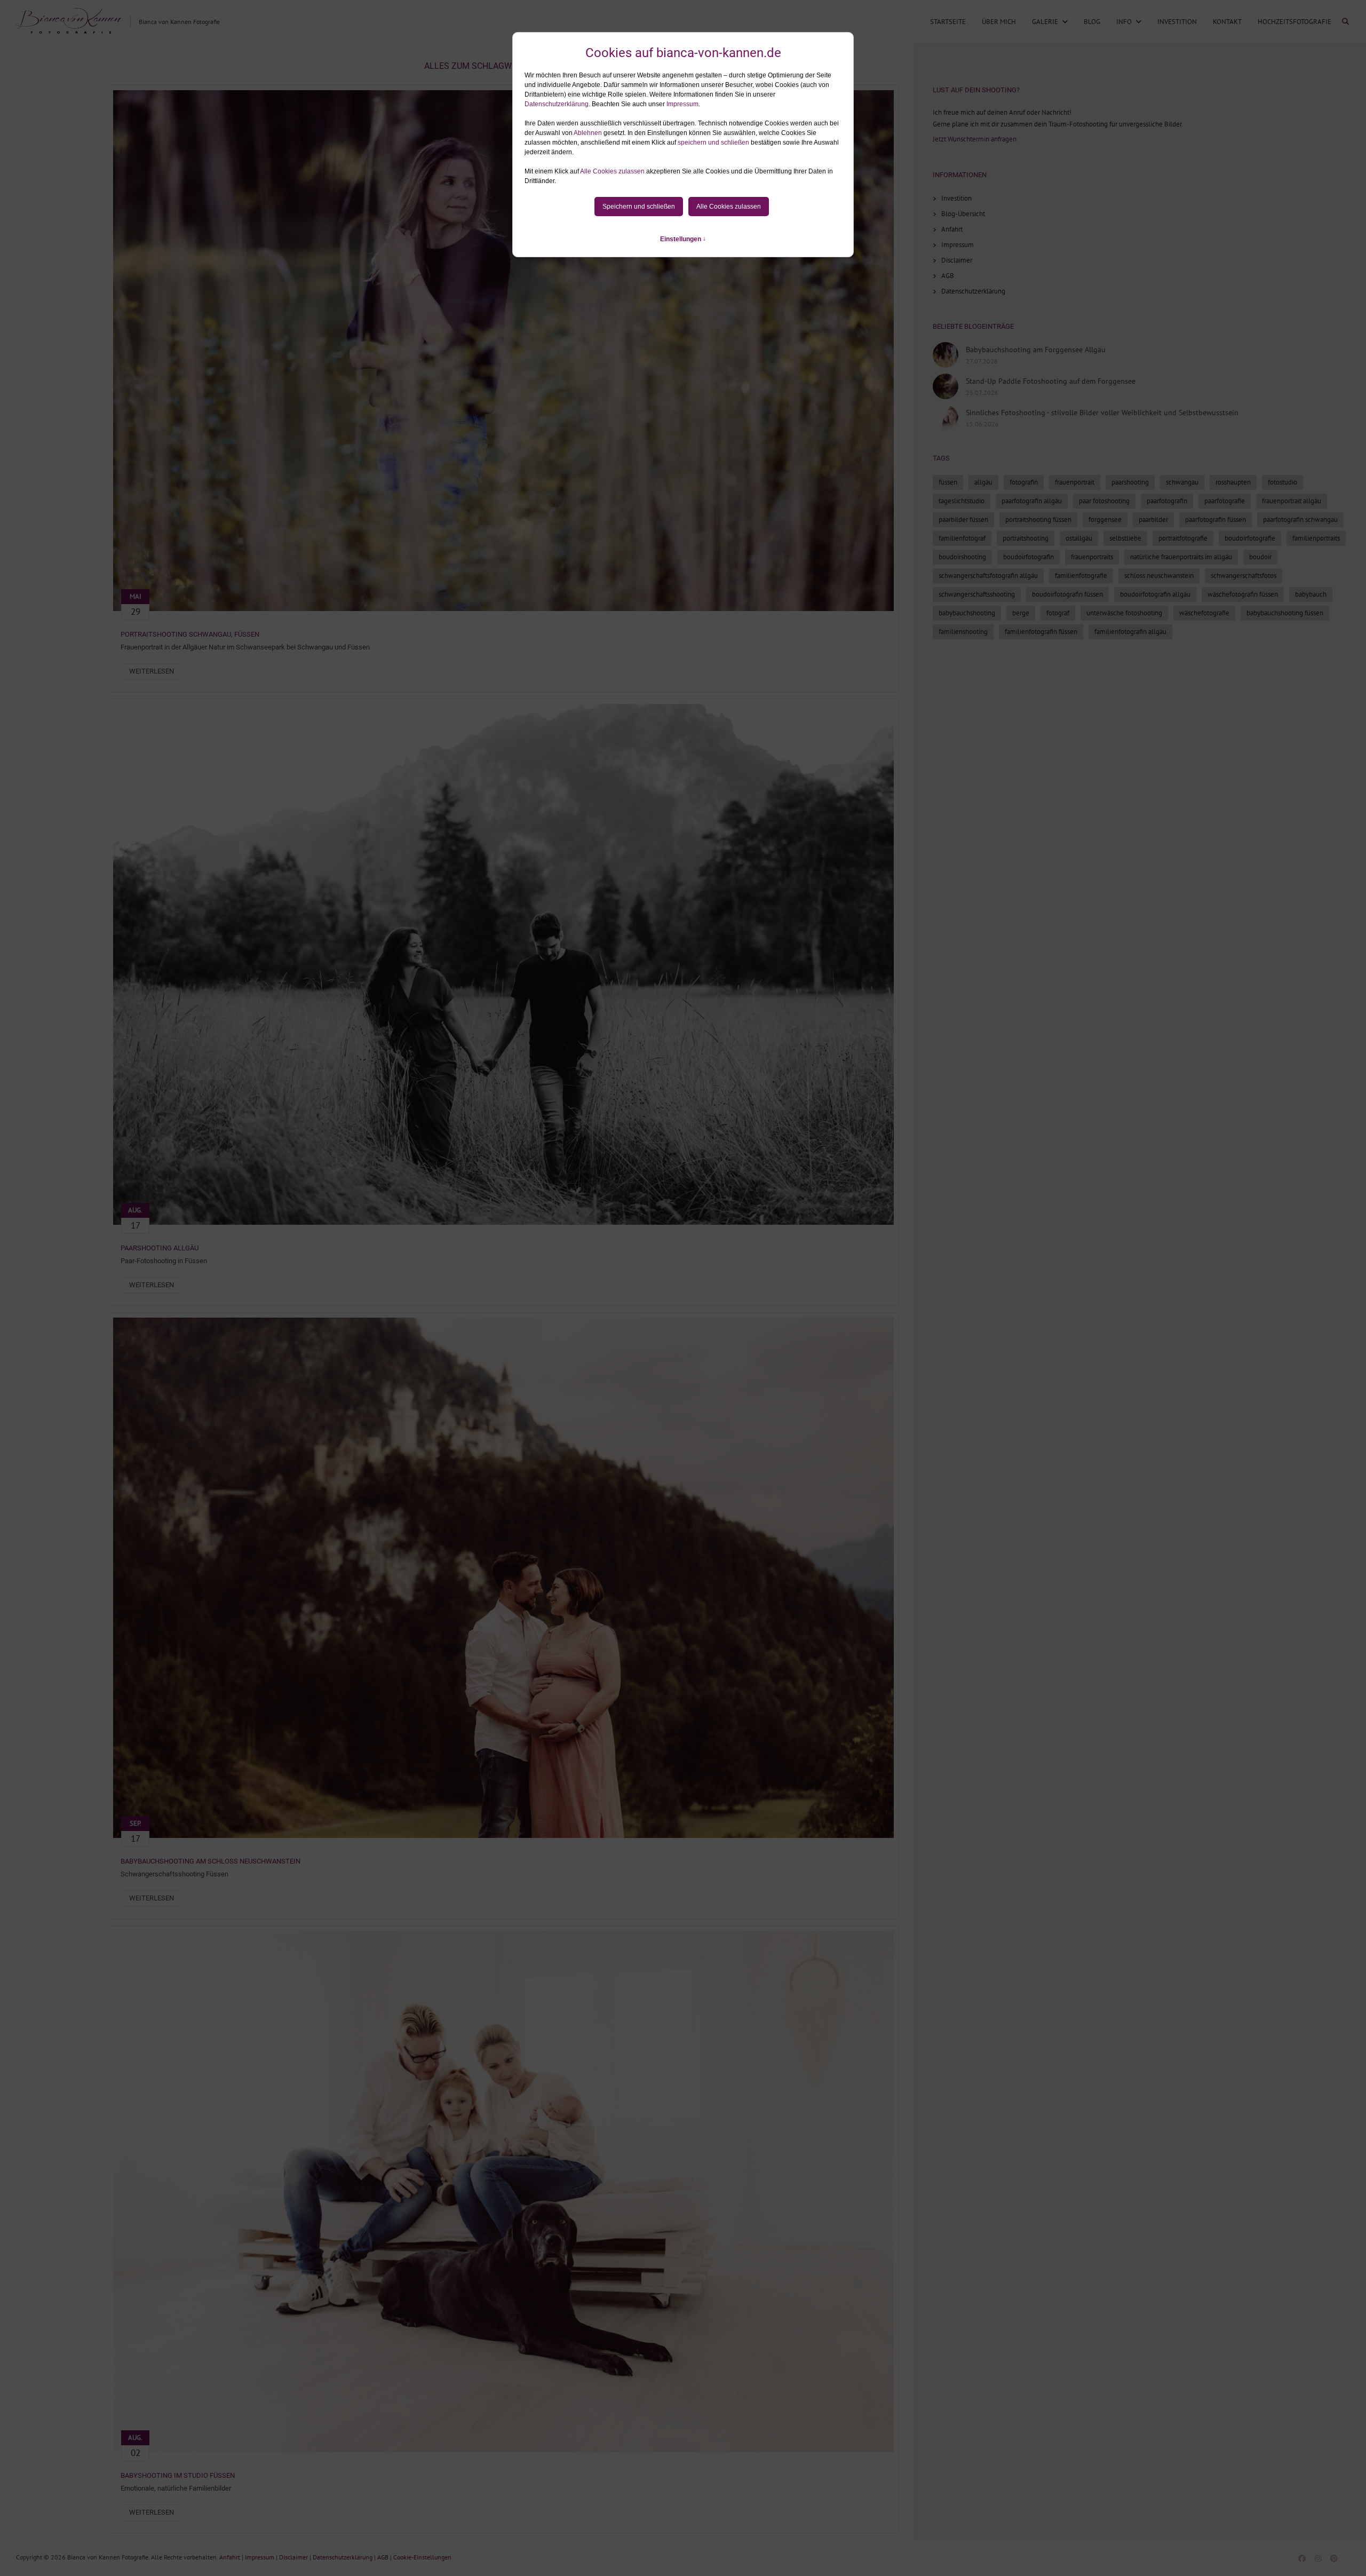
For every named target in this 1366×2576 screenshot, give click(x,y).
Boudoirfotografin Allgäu (1155, 594)
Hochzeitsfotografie (1294, 22)
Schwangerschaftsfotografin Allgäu (988, 576)
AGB (948, 276)
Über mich (999, 22)
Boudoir (1260, 557)
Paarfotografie (1225, 501)
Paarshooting (1130, 482)
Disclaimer (957, 260)
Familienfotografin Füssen (1041, 632)
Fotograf (1058, 613)
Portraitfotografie (1183, 538)
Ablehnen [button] (588, 133)
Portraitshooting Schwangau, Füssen (190, 634)
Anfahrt (952, 229)
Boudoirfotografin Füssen (1067, 594)
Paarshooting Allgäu (160, 1248)
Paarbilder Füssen (963, 520)
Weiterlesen (152, 671)
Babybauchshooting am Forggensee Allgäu (1036, 350)
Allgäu (983, 482)
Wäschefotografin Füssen (1243, 594)
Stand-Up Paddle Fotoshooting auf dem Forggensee (1051, 381)
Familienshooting (963, 632)
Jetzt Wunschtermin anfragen (975, 139)
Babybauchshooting (967, 613)
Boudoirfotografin (1029, 557)
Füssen (948, 482)
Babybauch (1311, 594)
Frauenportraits (1092, 557)
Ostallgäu (1079, 538)
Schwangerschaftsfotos (1244, 576)
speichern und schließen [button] (713, 142)
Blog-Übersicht (963, 214)
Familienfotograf (962, 538)
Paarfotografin (1167, 501)
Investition (1177, 22)
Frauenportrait (1075, 482)
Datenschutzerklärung (557, 104)
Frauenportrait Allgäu (1292, 501)
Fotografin (1024, 482)
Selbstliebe (1125, 538)
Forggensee (1105, 520)
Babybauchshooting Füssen (1285, 613)
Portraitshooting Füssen (1038, 520)
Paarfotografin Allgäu (1032, 501)
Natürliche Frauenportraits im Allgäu (1181, 557)
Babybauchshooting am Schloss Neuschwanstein (211, 1861)
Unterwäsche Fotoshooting (1124, 613)
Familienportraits (1316, 538)
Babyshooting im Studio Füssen (178, 2475)
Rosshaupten (1233, 482)
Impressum (682, 104)
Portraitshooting (1026, 538)
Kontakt (1227, 22)
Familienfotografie (1081, 576)
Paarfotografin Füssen (1216, 520)
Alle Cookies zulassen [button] (612, 171)
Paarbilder (1153, 520)
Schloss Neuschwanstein (1159, 576)
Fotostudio (1282, 482)
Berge (1021, 613)
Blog (1092, 22)
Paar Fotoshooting (1104, 501)
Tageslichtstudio (962, 501)
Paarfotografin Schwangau (1300, 520)
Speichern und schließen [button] (639, 207)
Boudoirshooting (962, 557)
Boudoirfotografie (1250, 538)
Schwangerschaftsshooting (977, 594)
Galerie (1045, 22)
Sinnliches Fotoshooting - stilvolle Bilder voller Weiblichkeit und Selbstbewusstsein (1102, 413)
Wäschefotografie (1204, 613)
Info (1124, 22)
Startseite (948, 22)
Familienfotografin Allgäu (1130, 632)
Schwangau (1182, 482)
